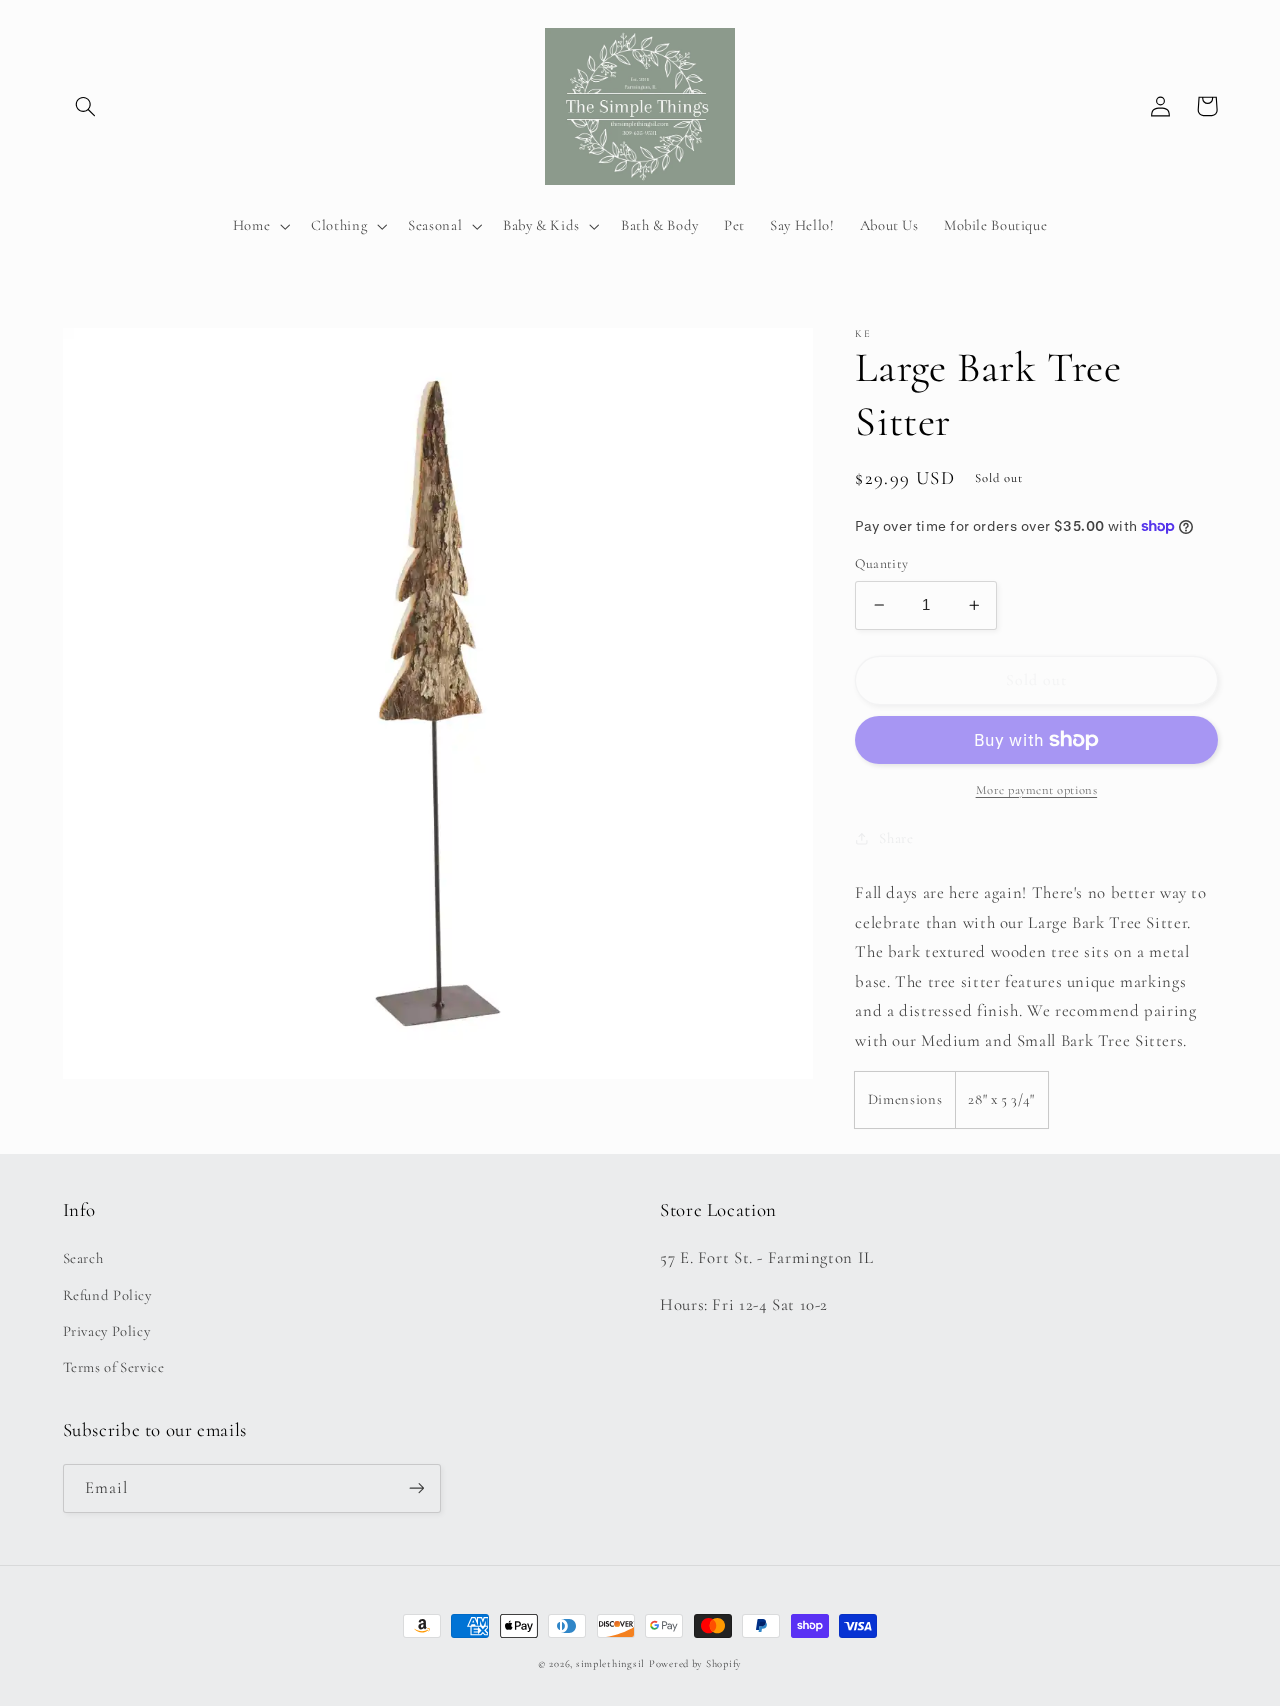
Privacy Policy (107, 1331)
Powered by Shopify (695, 1663)
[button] (86, 106)
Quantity (881, 563)
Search (83, 1258)
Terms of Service (114, 1367)
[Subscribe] (416, 1488)
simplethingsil (610, 1663)
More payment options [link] (1037, 790)
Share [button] (896, 838)
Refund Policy (107, 1295)
